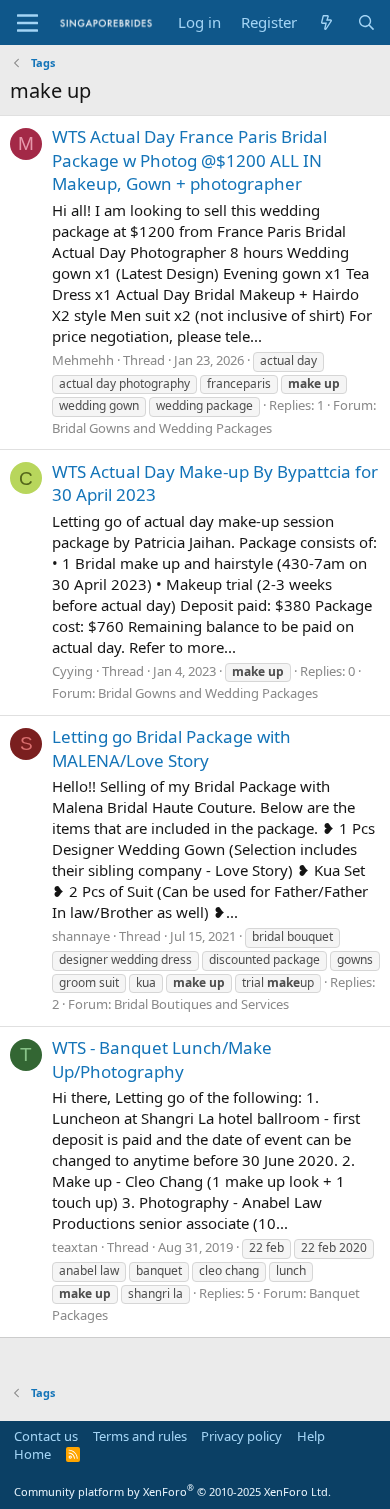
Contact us (46, 1436)
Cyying (72, 671)
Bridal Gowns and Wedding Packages (162, 428)
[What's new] (326, 22)
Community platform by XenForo (172, 1491)
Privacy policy (241, 1436)
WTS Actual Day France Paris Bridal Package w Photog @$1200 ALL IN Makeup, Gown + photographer (189, 160)
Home (32, 1454)
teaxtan (75, 1247)
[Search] (366, 22)
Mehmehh (83, 360)
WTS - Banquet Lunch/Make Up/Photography (162, 1059)
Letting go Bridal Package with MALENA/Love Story (171, 748)
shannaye (81, 936)
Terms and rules (140, 1436)
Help (311, 1436)
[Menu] (27, 23)
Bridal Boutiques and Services (201, 1004)
